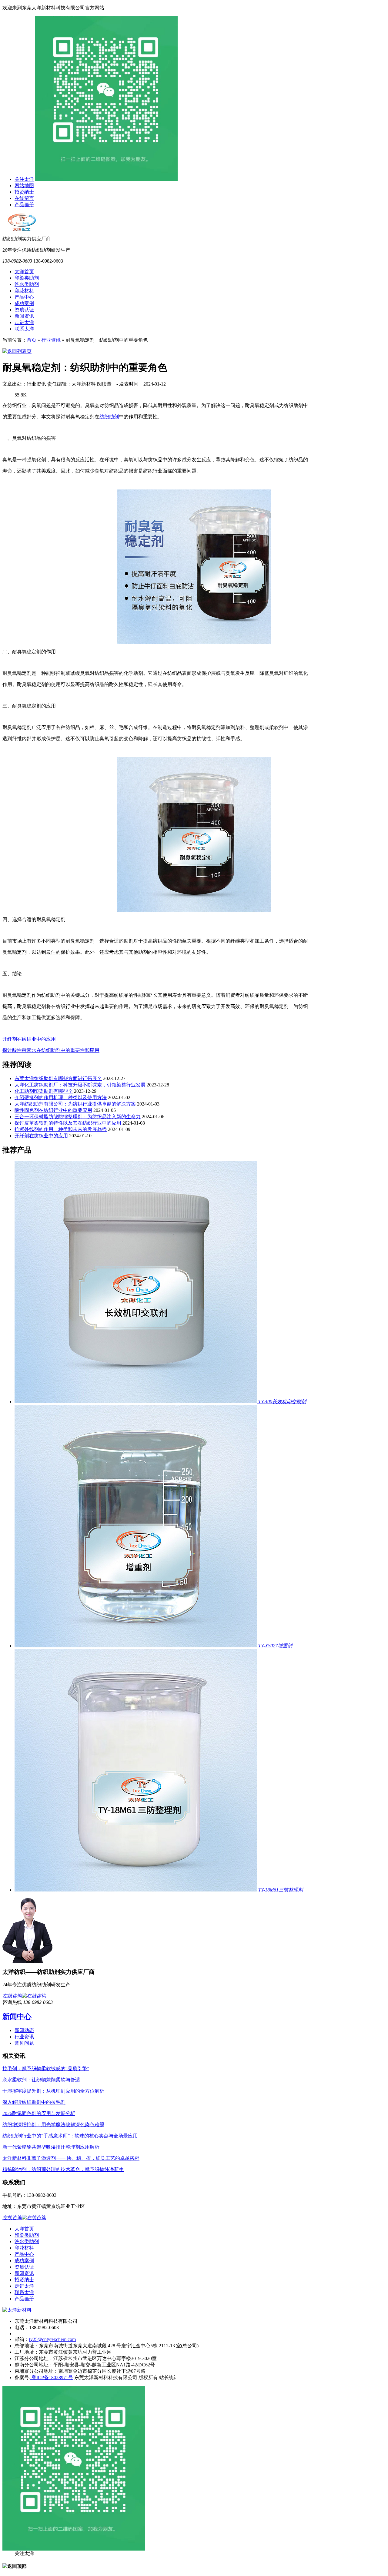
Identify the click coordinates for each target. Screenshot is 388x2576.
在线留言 (24, 198)
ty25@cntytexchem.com (52, 2339)
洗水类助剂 (27, 284)
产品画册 (24, 205)
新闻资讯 (24, 316)
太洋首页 (24, 272)
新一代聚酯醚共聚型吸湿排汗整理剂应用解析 (51, 2147)
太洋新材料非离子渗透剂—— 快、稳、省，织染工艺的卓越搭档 (71, 2158)
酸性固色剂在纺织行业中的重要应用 (53, 1110)
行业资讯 (51, 340)
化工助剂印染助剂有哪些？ (44, 1091)
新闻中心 (17, 2017)
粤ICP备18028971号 (52, 2377)
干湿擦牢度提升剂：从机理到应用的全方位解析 (53, 2091)
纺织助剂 (109, 417)
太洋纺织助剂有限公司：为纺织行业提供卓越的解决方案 (75, 1104)
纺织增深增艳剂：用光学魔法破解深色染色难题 (53, 2125)
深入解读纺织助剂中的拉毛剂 (34, 2102)
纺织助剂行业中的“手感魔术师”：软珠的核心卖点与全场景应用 (70, 2136)
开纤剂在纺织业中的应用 (29, 1039)
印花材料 (24, 291)
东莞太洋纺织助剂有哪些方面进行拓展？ (58, 1078)
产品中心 (24, 297)
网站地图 (24, 186)
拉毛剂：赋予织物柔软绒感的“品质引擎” (46, 2069)
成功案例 (24, 303)
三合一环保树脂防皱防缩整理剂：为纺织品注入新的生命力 (78, 1117)
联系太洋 (24, 329)
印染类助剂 (27, 278)
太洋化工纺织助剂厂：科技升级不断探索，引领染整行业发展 (80, 1085)
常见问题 (24, 2043)
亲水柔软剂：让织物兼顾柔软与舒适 (41, 2080)
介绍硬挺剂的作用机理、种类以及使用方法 (61, 1097)
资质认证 (24, 310)
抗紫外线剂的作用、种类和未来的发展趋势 (61, 1129)
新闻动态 (24, 2030)
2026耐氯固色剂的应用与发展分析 (39, 2113)
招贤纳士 (24, 192)
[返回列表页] (17, 351)
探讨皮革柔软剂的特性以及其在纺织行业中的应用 (68, 1123)
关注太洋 (24, 179)
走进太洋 (24, 322)
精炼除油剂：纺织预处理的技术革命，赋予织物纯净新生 (63, 2169)
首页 (32, 340)
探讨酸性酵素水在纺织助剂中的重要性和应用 (51, 1050)
